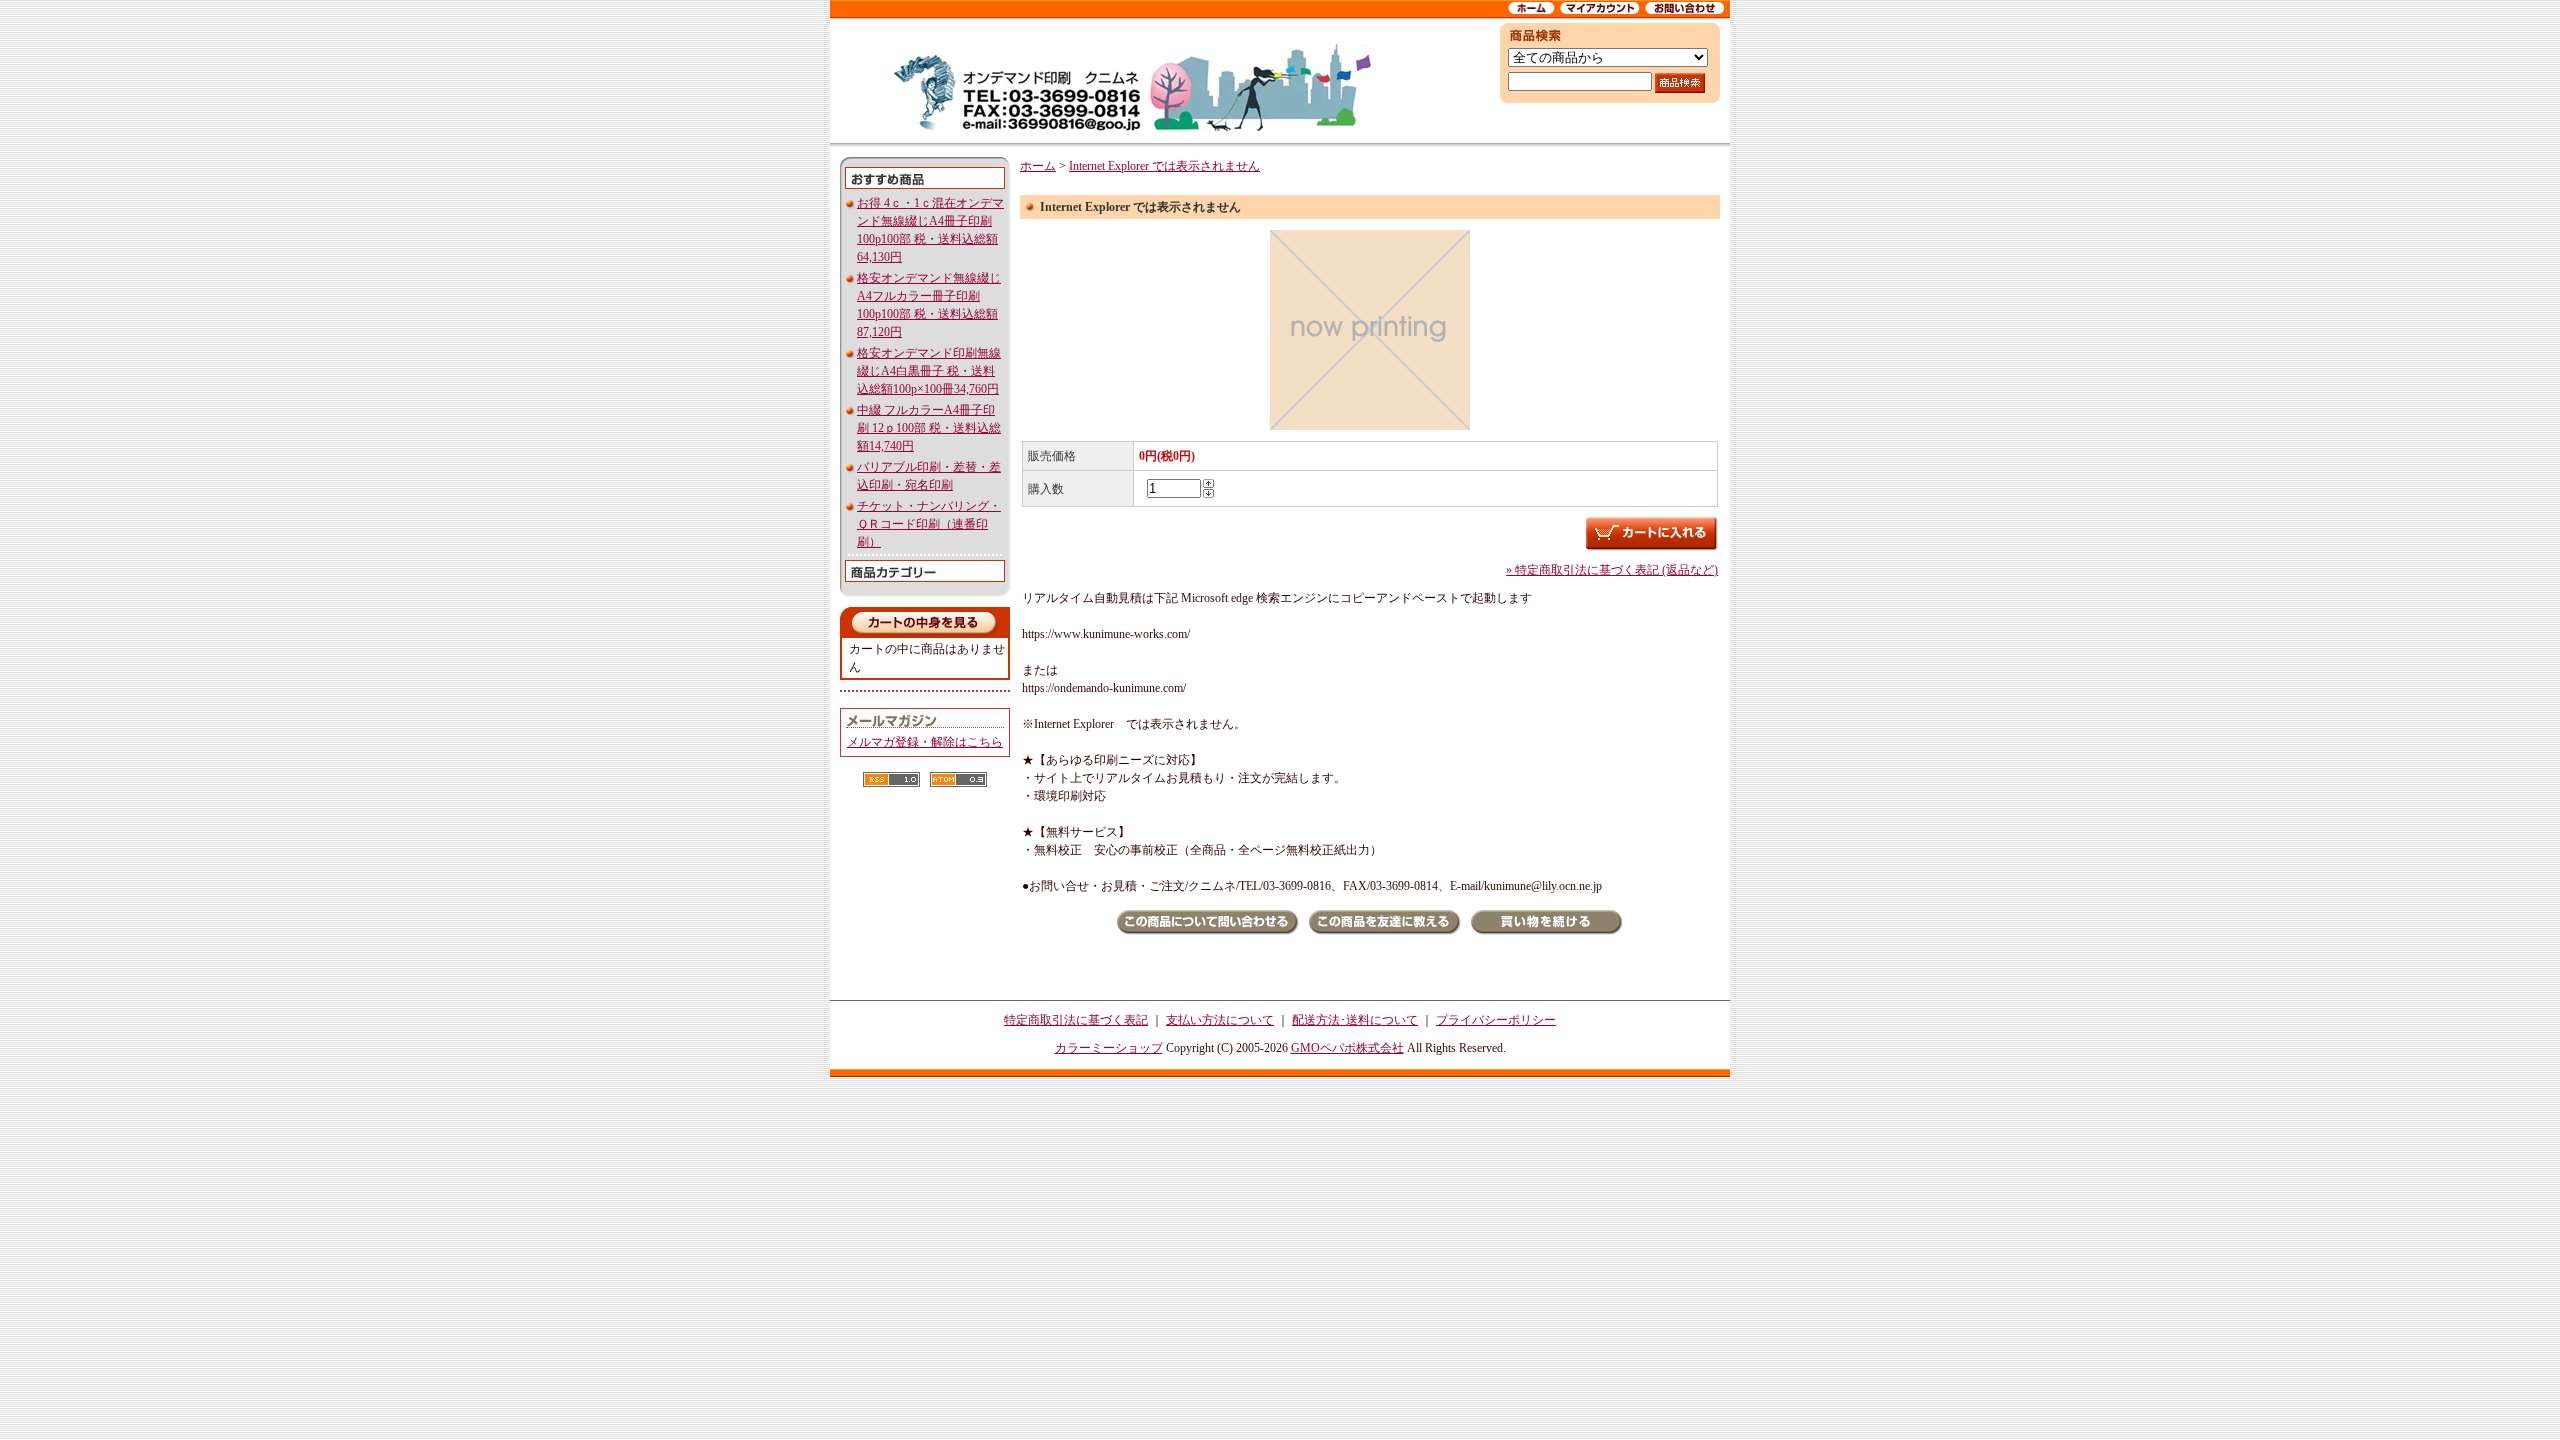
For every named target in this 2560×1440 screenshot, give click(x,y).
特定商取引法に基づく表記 (1076, 1020)
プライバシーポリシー (1496, 1020)
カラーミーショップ (1109, 1048)
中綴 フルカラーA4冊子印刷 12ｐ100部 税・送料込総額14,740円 (929, 428)
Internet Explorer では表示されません (1164, 166)
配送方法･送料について (1355, 1020)
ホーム (1038, 166)
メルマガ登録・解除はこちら (925, 742)
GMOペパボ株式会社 (1347, 1048)
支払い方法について (1220, 1020)
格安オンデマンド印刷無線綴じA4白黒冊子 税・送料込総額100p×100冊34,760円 (929, 371)
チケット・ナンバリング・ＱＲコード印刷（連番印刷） (929, 524)
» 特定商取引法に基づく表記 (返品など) (1612, 570)
